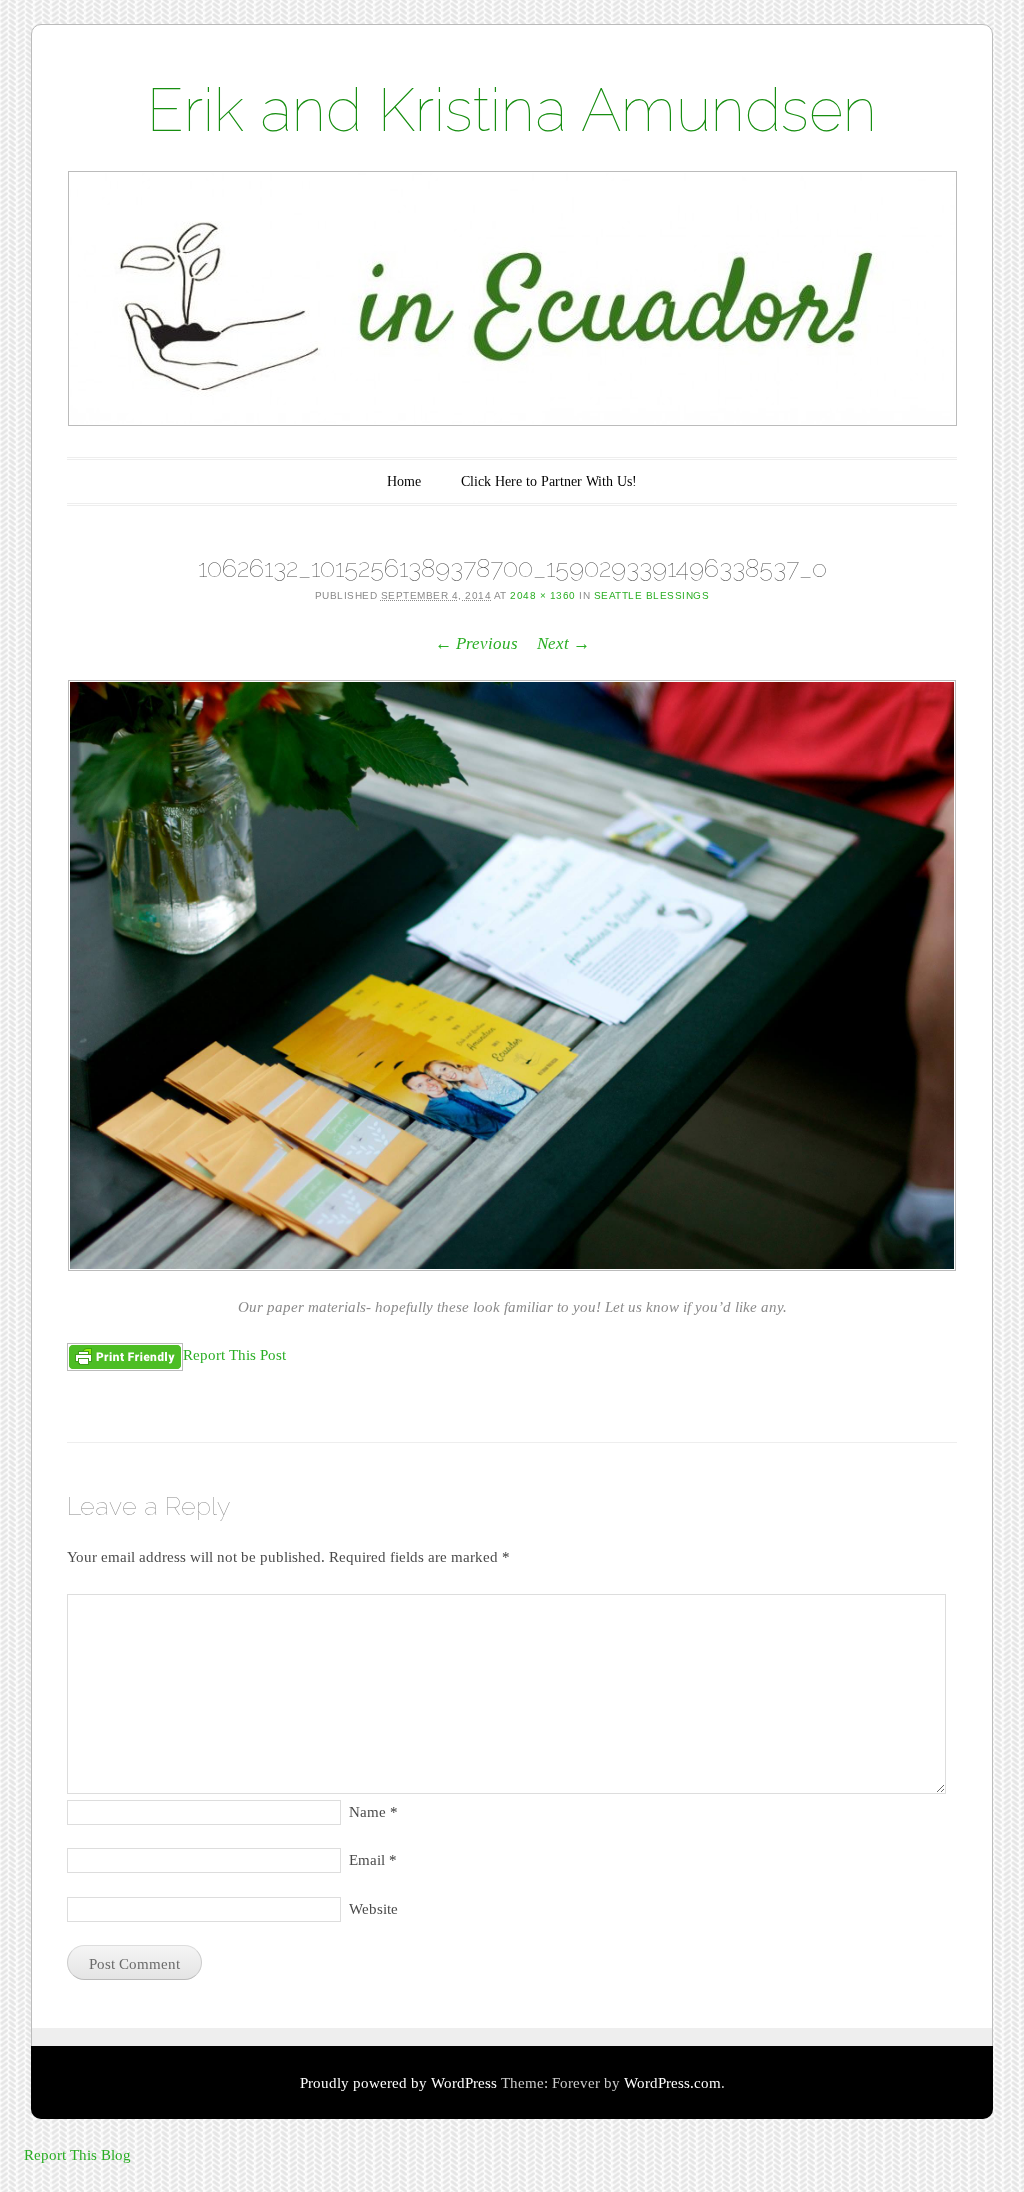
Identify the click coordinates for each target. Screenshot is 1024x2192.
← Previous (476, 643)
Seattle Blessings (652, 595)
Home (404, 481)
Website (373, 1909)
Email (373, 1860)
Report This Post (234, 1355)
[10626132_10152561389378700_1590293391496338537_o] (512, 975)
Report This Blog (77, 2155)
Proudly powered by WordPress (398, 2083)
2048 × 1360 (543, 595)
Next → (563, 643)
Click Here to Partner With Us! (549, 481)
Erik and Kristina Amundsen (512, 110)
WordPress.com (672, 2083)
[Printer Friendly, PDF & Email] (125, 1357)
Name (373, 1812)
